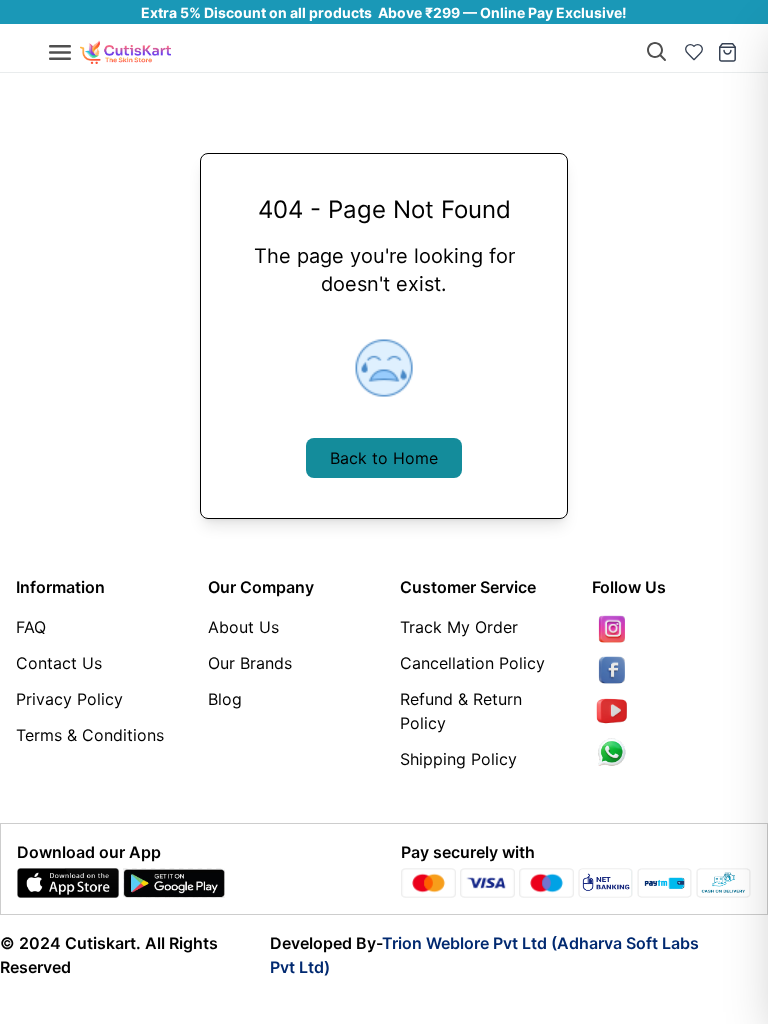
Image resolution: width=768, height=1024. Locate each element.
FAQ (31, 627)
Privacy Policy (69, 699)
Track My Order (459, 627)
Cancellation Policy (472, 663)
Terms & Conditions (90, 735)
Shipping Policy (458, 759)
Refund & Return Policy (461, 711)
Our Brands (250, 663)
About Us (243, 627)
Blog (225, 699)
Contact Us (59, 663)
